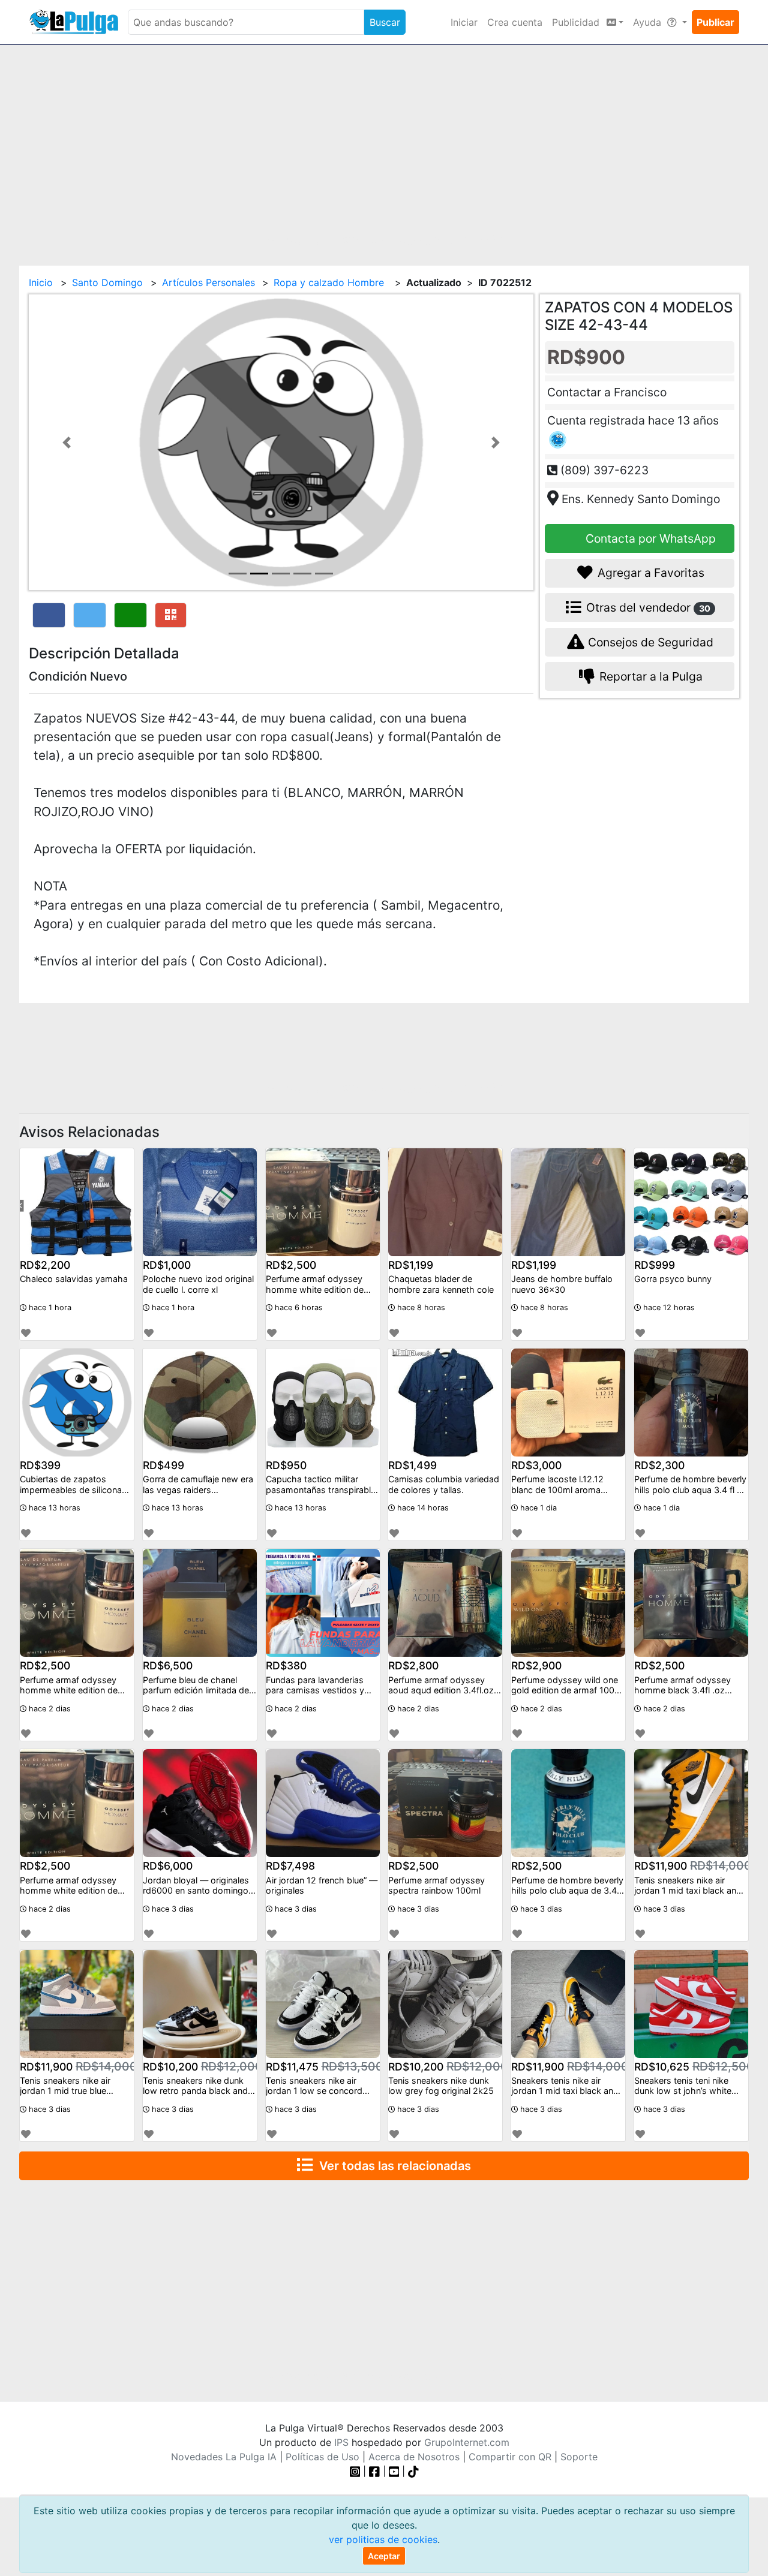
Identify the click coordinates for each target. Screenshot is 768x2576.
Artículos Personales (208, 282)
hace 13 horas (53, 1508)
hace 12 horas (668, 1307)
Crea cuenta (515, 22)
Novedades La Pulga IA (224, 2457)
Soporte (579, 2457)
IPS (341, 2442)
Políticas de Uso (322, 2457)
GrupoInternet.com (467, 2442)
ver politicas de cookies (383, 2539)
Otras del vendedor (647, 607)
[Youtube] (394, 2471)
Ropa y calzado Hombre (330, 282)
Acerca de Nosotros (414, 2457)
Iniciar (464, 22)
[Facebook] (374, 2471)
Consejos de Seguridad (649, 642)
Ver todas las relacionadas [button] (392, 2166)
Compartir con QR (510, 2457)
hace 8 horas (420, 1307)
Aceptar (384, 2556)
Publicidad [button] (577, 22)
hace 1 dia (537, 1508)
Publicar (715, 22)
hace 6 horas (298, 1307)
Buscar (385, 22)
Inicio (41, 282)
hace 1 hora (49, 1307)
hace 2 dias (49, 1709)
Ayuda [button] (649, 22)
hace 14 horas (422, 1508)
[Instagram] (357, 2471)
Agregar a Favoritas (649, 573)
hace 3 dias (172, 1909)
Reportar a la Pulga (649, 676)
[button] (67, 442)
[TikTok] (413, 2471)
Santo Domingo (107, 282)
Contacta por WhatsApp (649, 538)
